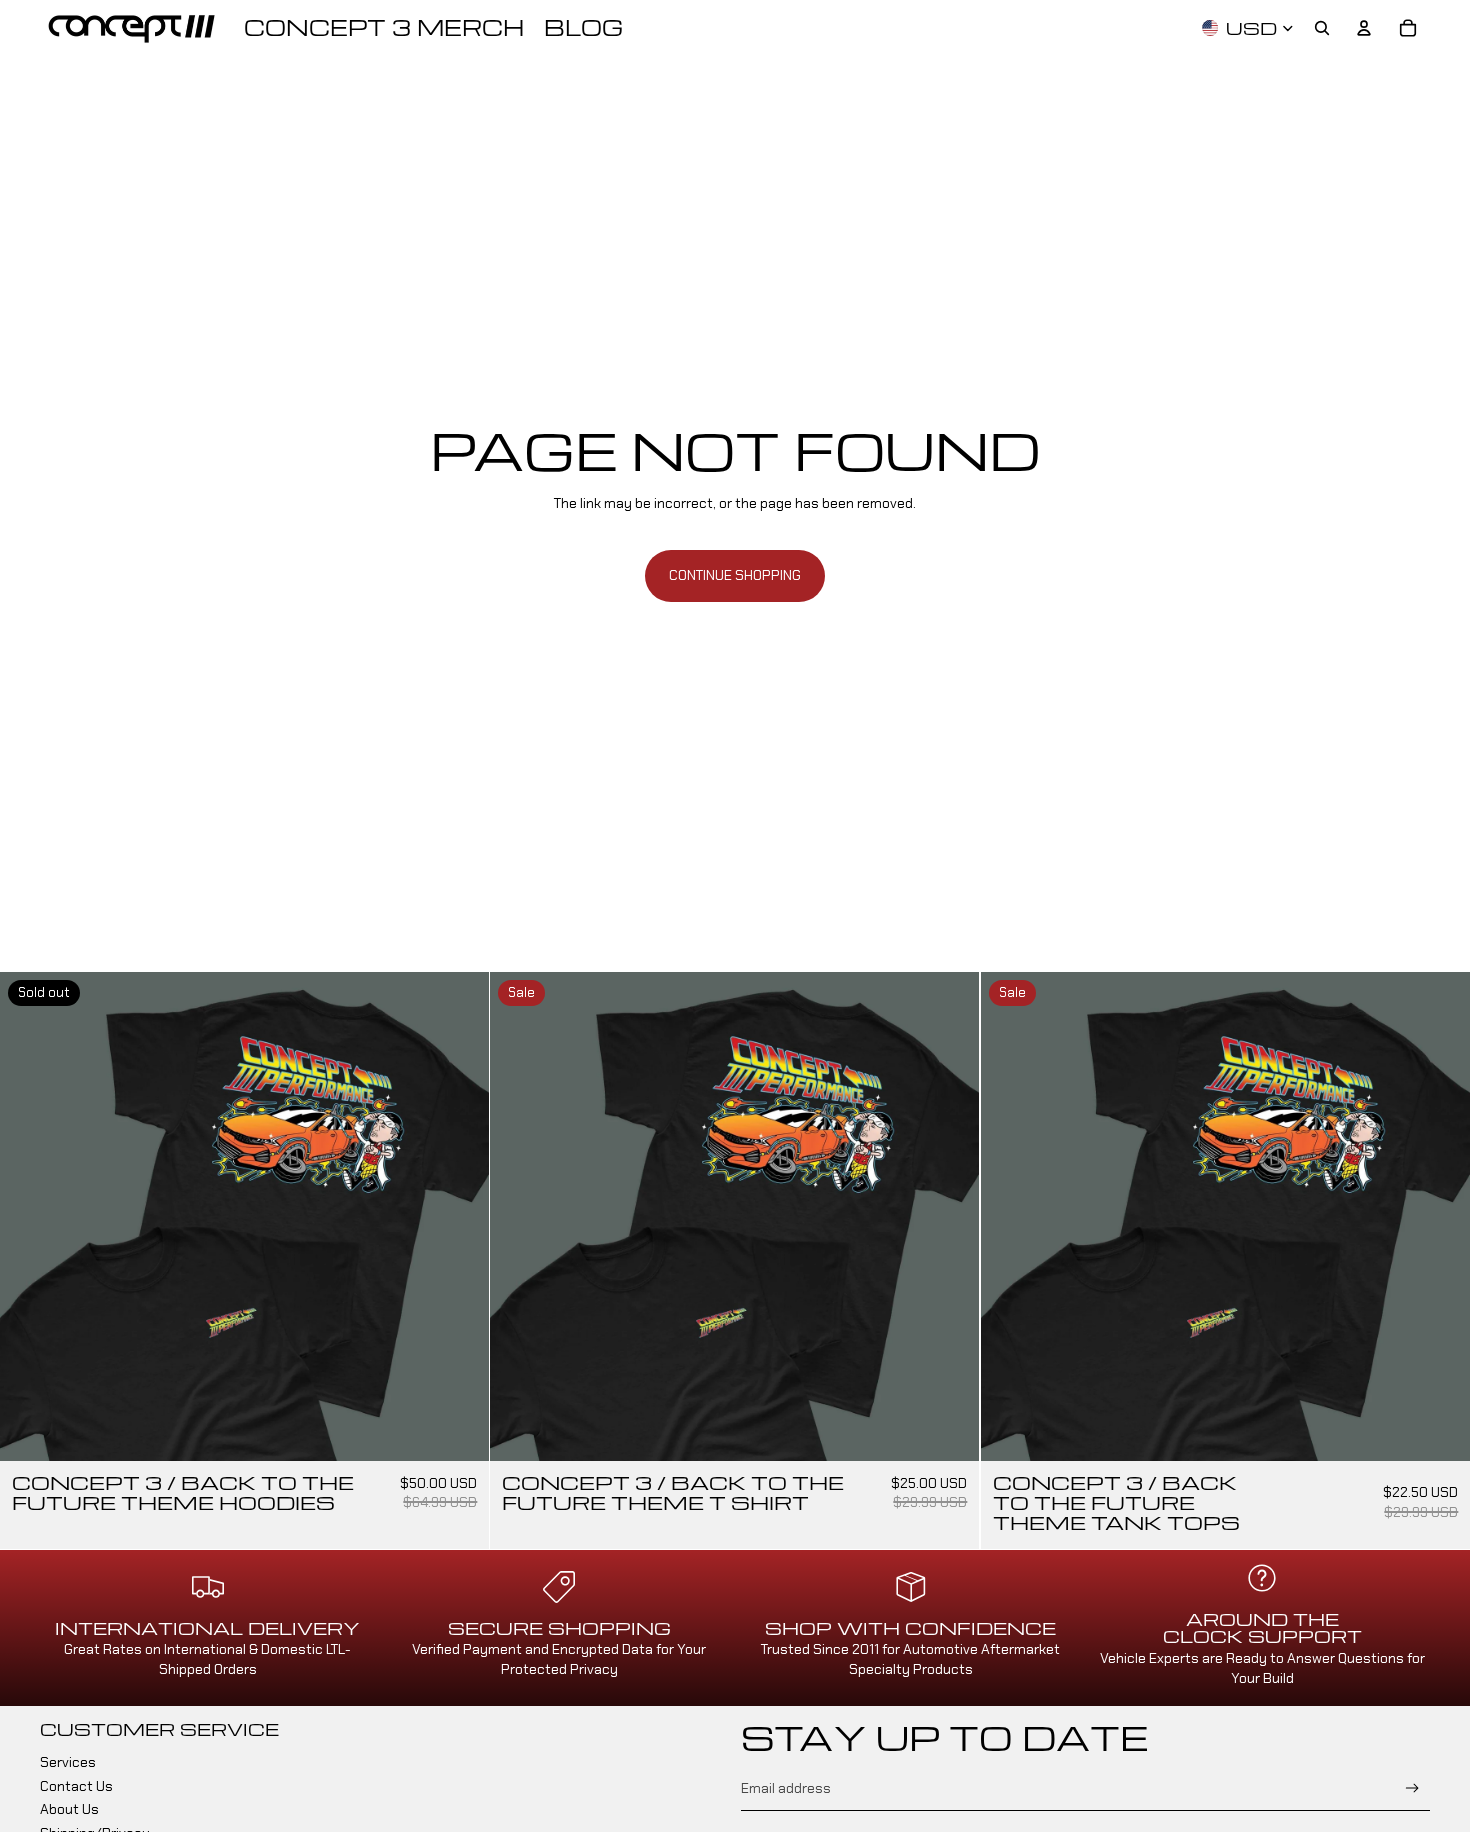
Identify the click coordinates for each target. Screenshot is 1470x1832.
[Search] (1322, 28)
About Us (69, 1809)
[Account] (1364, 28)
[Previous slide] (30, 1217)
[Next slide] (459, 1217)
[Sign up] (1412, 1788)
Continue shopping (735, 575)
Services (68, 1762)
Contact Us (76, 1786)
